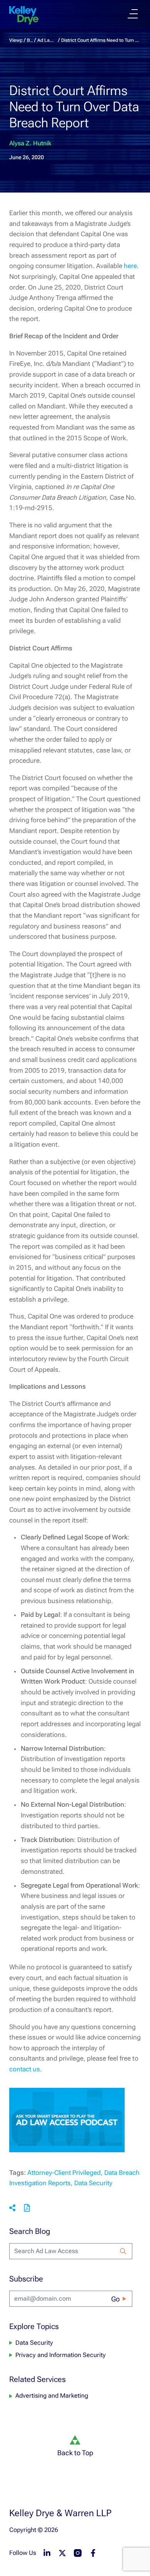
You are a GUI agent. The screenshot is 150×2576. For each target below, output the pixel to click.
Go (115, 2299)
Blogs (30, 40)
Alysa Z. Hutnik (30, 143)
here (130, 266)
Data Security (93, 2183)
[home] (24, 15)
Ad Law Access (47, 40)
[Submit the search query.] (123, 2251)
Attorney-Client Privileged (64, 2173)
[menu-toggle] (133, 14)
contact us (25, 2069)
